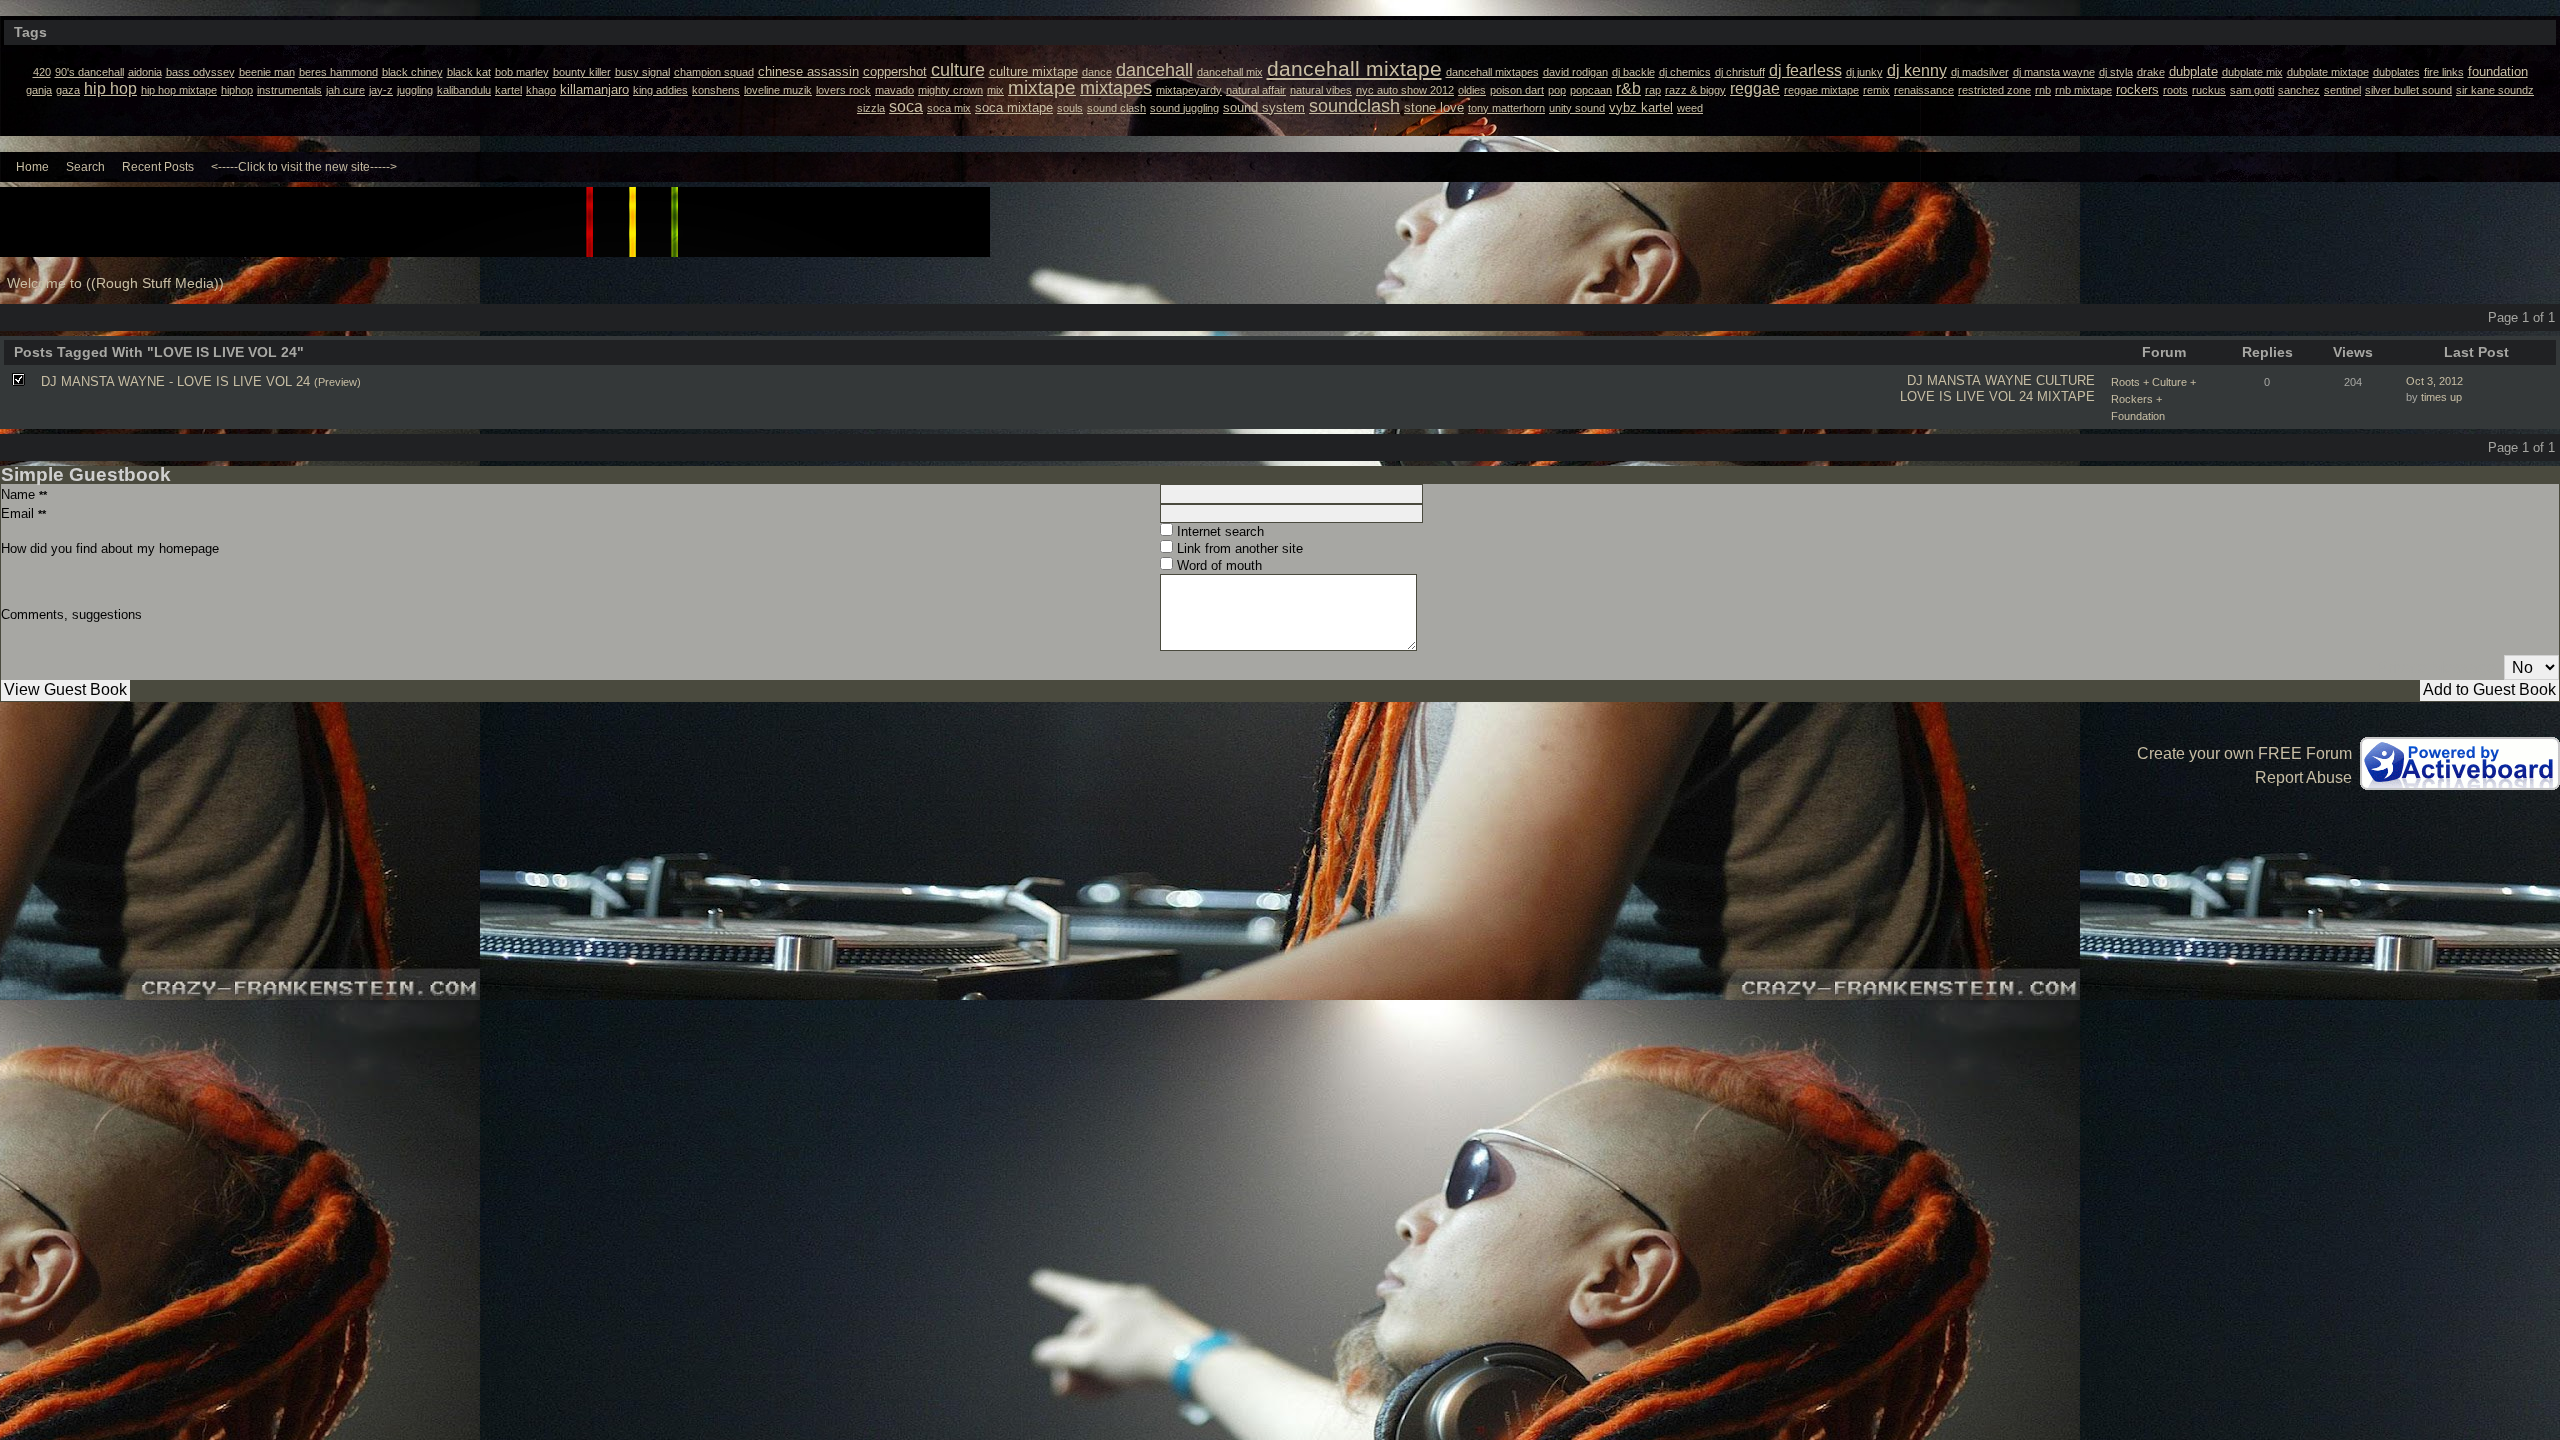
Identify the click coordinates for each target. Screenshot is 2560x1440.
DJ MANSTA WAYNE (1969, 380)
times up (2441, 397)
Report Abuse (2303, 777)
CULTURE (2065, 380)
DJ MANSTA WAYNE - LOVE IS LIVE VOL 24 (175, 381)
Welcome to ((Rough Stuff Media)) (115, 283)
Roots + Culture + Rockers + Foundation (2153, 399)
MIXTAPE (2066, 396)
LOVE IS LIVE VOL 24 (1966, 396)
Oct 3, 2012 (2434, 381)
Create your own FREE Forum (2244, 753)
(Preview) (337, 382)
